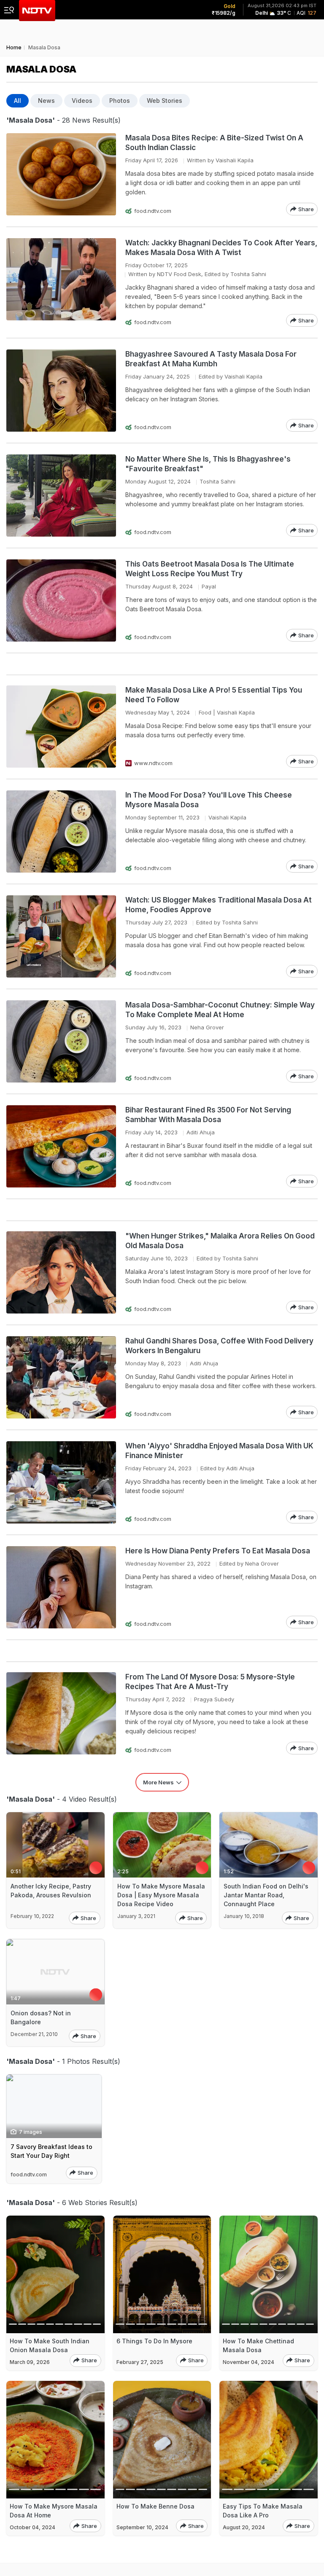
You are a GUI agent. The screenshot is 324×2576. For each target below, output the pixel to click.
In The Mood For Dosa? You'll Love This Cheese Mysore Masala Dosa (209, 800)
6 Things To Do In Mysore (154, 2341)
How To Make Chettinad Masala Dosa (258, 2345)
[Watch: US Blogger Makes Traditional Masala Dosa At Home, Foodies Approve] (61, 936)
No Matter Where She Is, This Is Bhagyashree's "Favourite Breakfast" (208, 464)
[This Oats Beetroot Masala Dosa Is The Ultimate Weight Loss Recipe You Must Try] (61, 600)
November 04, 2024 (248, 2362)
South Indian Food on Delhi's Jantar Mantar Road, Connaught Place (266, 1895)
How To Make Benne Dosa (155, 2506)
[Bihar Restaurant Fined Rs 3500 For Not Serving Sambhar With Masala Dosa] (61, 1146)
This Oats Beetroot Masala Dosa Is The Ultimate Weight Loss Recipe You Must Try (210, 569)
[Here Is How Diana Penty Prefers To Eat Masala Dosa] (61, 1587)
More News (158, 1782)
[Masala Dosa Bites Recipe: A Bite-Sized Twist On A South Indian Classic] (61, 174)
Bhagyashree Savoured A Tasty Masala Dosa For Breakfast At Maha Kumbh (211, 359)
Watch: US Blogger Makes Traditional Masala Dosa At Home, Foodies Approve (219, 905)
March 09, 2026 (30, 2362)
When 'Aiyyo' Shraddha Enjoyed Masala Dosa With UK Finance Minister (219, 1451)
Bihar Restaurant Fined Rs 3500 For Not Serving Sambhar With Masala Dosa (208, 1115)
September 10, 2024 (142, 2527)
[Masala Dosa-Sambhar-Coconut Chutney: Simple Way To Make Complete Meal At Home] (61, 1041)
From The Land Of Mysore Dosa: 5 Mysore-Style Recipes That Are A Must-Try (210, 1682)
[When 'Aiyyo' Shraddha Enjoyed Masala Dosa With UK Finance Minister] (61, 1482)
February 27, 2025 (140, 2362)
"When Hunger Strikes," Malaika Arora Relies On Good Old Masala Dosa (220, 1241)
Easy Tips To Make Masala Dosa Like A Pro (263, 2511)
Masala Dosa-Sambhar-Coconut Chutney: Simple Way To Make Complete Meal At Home (220, 1010)
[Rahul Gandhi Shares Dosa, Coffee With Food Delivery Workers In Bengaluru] (61, 1377)
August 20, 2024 (244, 2527)
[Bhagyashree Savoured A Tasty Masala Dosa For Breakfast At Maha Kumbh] (61, 391)
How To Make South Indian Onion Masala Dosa (50, 2345)
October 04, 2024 (32, 2527)
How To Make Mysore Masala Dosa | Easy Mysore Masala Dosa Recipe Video (161, 1895)
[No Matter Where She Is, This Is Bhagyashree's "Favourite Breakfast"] (61, 496)
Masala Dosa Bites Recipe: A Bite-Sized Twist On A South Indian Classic (214, 143)
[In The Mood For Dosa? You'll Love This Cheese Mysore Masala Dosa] (61, 831)
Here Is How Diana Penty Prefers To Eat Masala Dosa (218, 1551)
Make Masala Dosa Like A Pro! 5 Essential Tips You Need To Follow (214, 695)
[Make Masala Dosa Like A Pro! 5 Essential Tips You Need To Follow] (61, 727)
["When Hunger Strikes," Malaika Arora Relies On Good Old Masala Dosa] (61, 1272)
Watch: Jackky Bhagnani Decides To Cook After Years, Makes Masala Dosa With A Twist (221, 248)
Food (205, 712)
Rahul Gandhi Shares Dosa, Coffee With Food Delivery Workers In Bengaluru (219, 1346)
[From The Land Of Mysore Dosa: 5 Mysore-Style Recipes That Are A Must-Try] (61, 1713)
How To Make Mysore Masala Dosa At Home (54, 2511)
